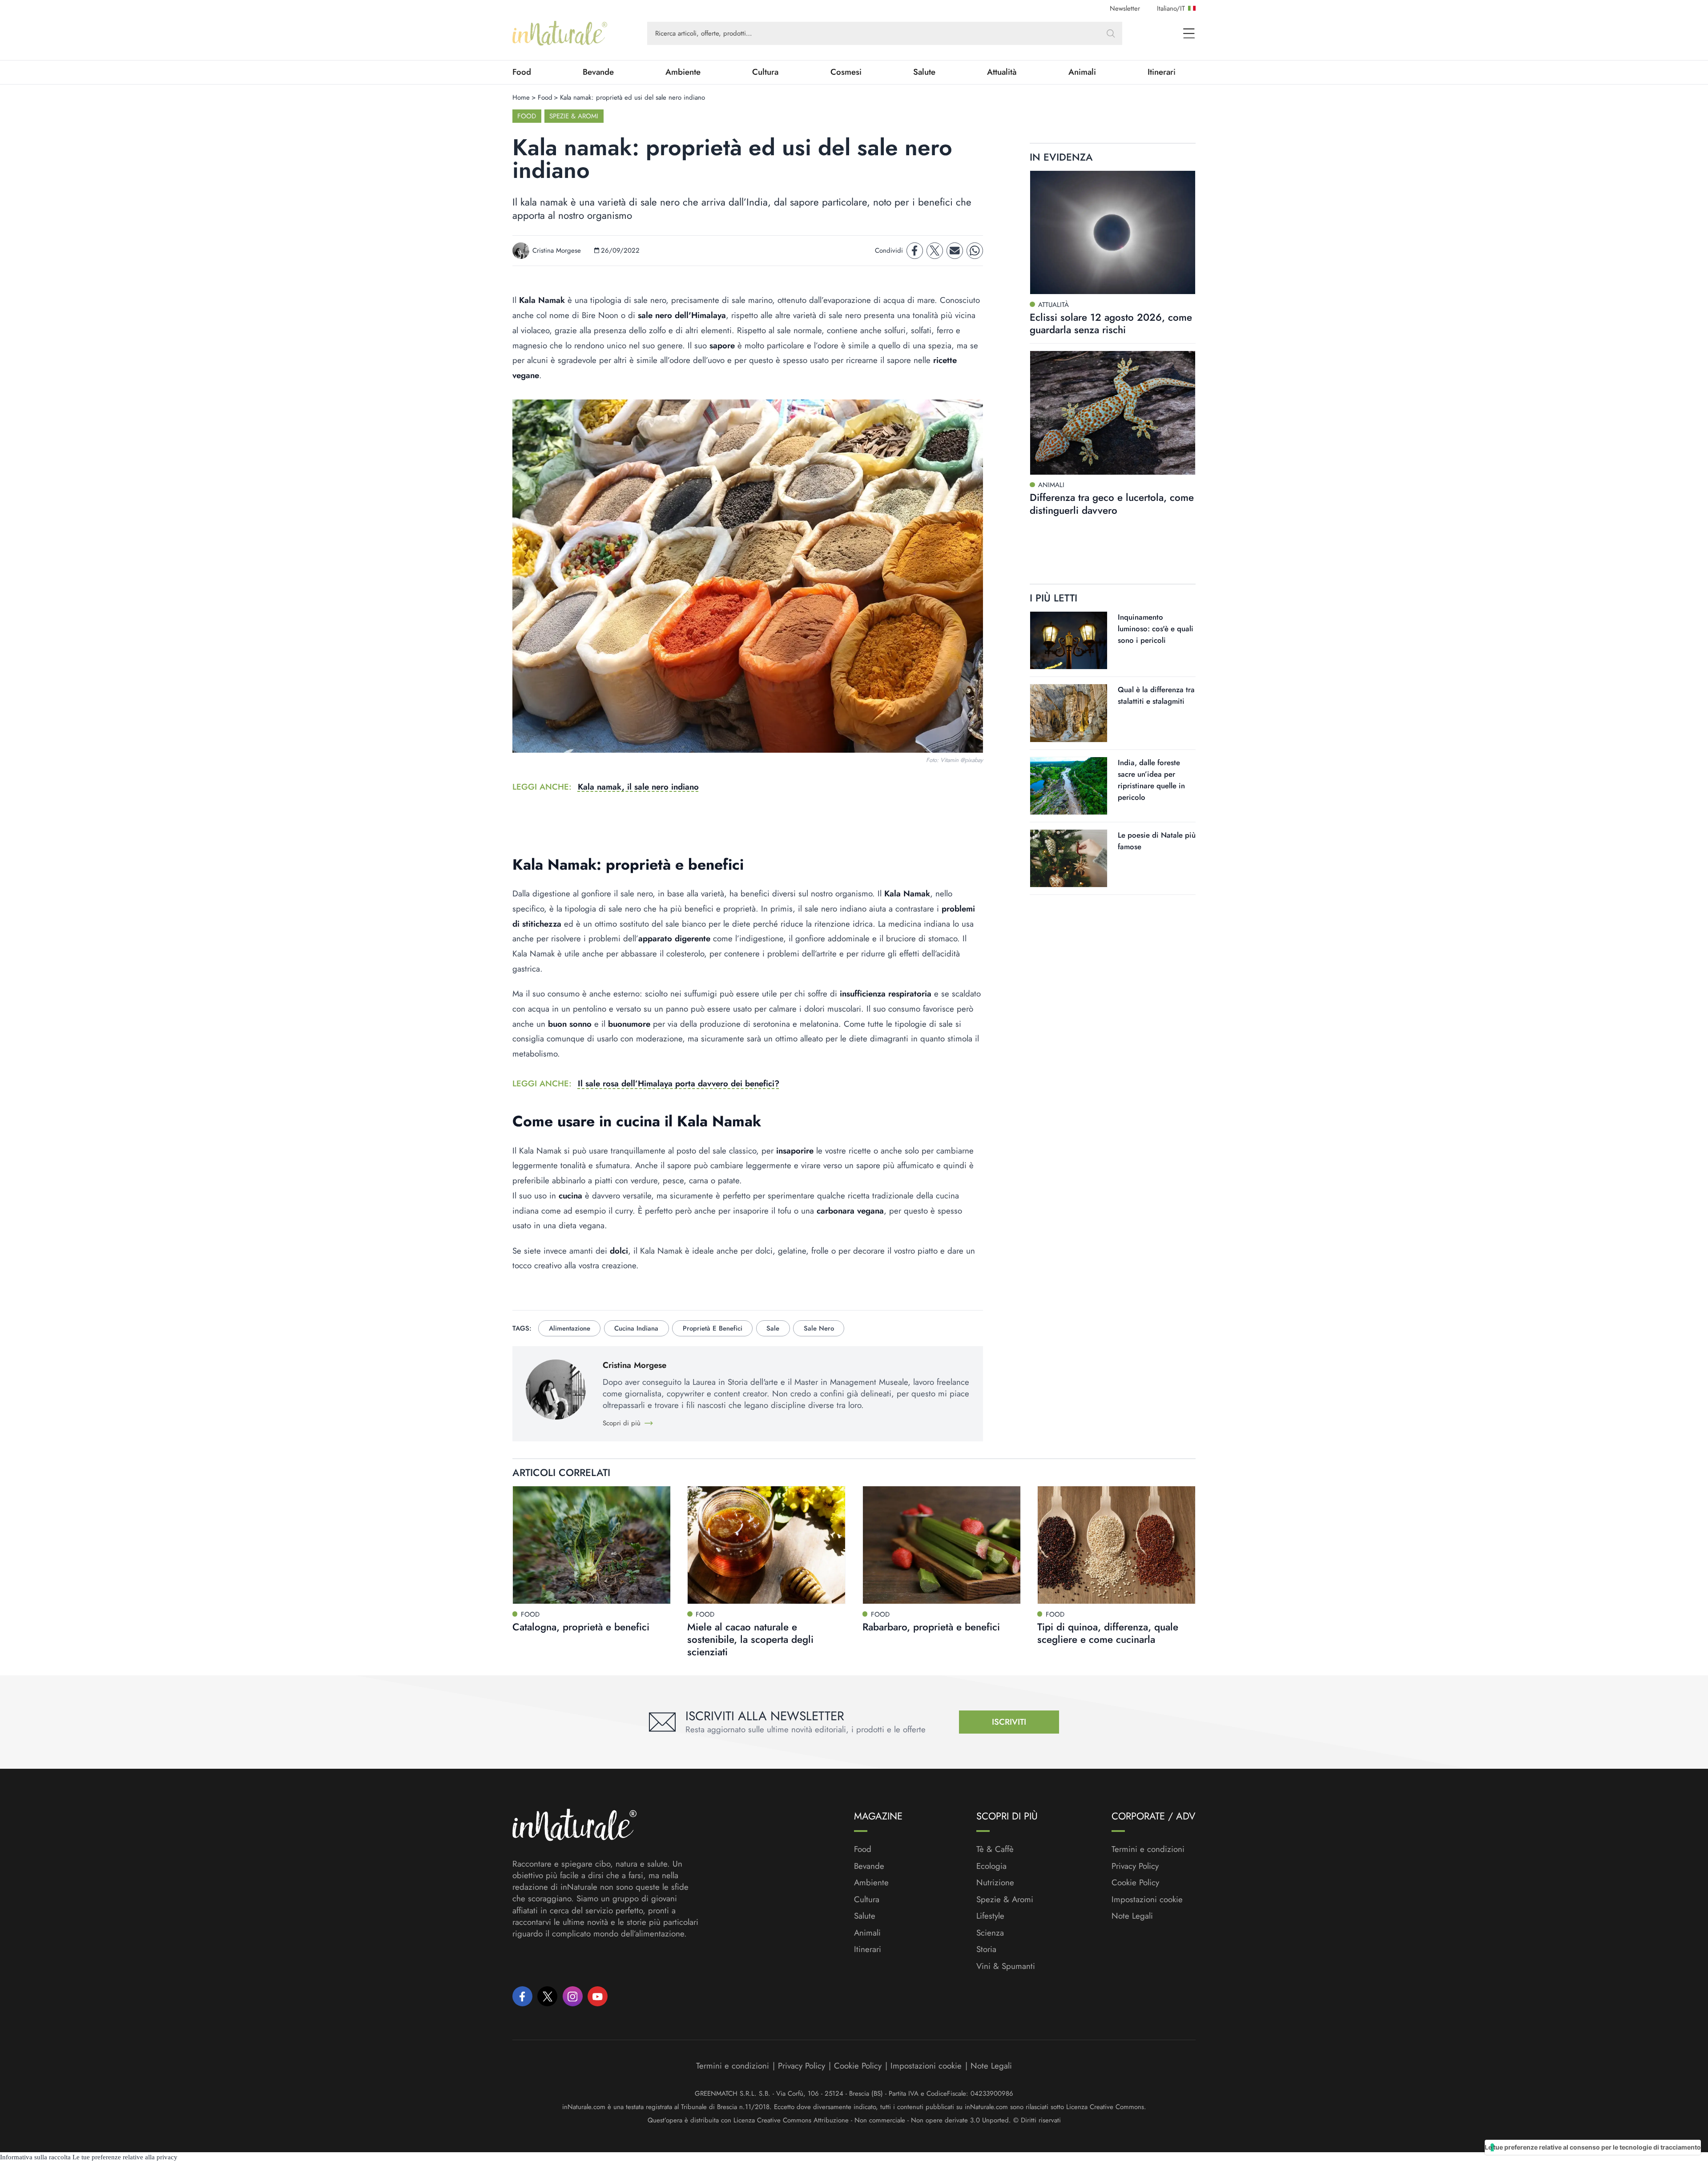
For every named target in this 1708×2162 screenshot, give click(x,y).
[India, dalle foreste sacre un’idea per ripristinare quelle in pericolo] (1069, 786)
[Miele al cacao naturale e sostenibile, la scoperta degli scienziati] (766, 1545)
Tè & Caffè (995, 1849)
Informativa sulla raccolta (35, 2157)
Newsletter (1125, 8)
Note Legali (1132, 1916)
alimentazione (570, 1328)
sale (773, 1328)
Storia (986, 1949)
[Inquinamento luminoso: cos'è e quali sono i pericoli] (1069, 640)
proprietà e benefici (713, 1328)
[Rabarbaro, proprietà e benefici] (942, 1545)
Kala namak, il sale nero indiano (638, 787)
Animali (1082, 72)
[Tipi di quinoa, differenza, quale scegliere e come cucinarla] (1116, 1545)
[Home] (560, 33)
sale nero (819, 1328)
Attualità (1002, 72)
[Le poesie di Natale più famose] (1069, 858)
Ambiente (683, 72)
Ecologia (991, 1866)
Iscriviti (1009, 1722)
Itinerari (1162, 72)
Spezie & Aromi (574, 116)
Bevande (598, 72)
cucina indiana (636, 1328)
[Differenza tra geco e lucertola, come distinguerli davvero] (1113, 413)
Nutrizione (995, 1883)
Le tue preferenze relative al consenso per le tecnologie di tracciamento (1593, 2147)
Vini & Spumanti (1006, 1966)
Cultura (765, 72)
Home (521, 97)
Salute (924, 72)
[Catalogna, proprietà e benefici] (592, 1545)
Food (522, 72)
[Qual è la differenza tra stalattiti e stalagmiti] (1069, 713)
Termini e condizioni (1148, 1849)
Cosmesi (846, 72)
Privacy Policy (1135, 1866)
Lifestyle (990, 1916)
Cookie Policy (1135, 1882)
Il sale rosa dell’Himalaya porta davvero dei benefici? (679, 1083)
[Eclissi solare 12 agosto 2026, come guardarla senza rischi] (1113, 233)
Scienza (990, 1933)
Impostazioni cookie (1147, 1899)
